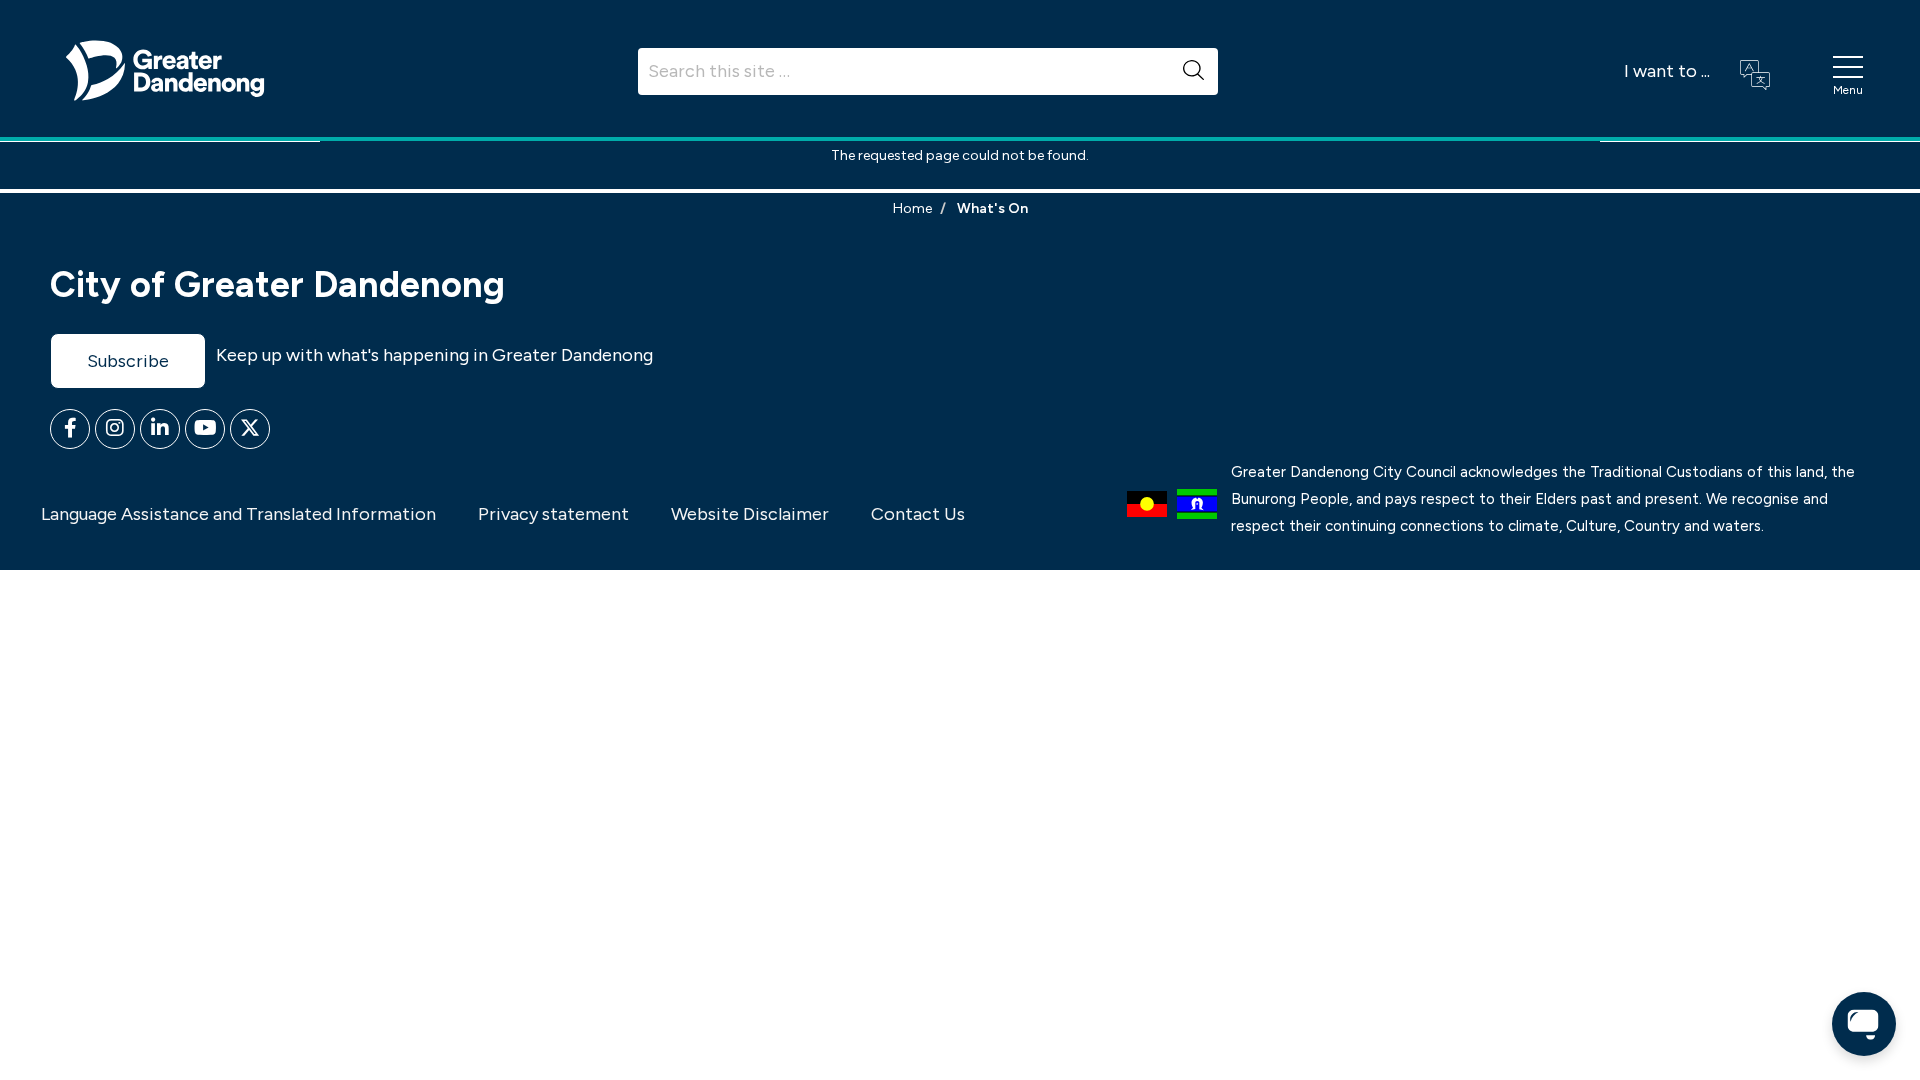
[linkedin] (160, 429)
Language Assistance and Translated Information (238, 514)
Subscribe (128, 361)
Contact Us (918, 514)
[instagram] (115, 429)
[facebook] (70, 429)
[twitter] (250, 429)
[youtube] (205, 429)
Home (912, 208)
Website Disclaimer (750, 514)
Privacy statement (553, 514)
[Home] (165, 69)
